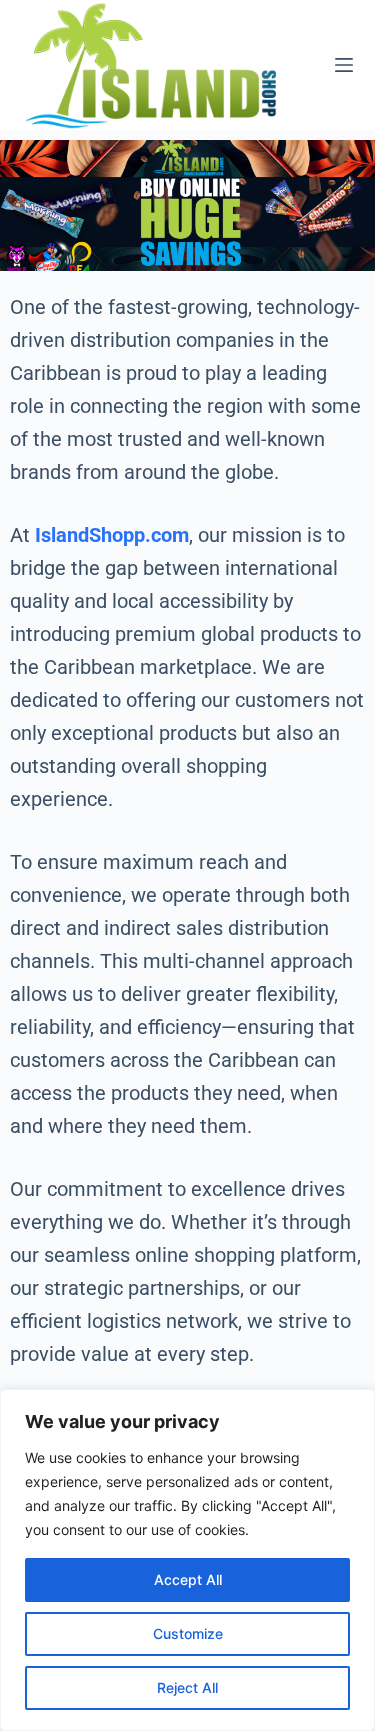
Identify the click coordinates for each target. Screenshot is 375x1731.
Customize (188, 1633)
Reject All (187, 1687)
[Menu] (344, 65)
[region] (187, 1560)
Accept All (188, 1579)
